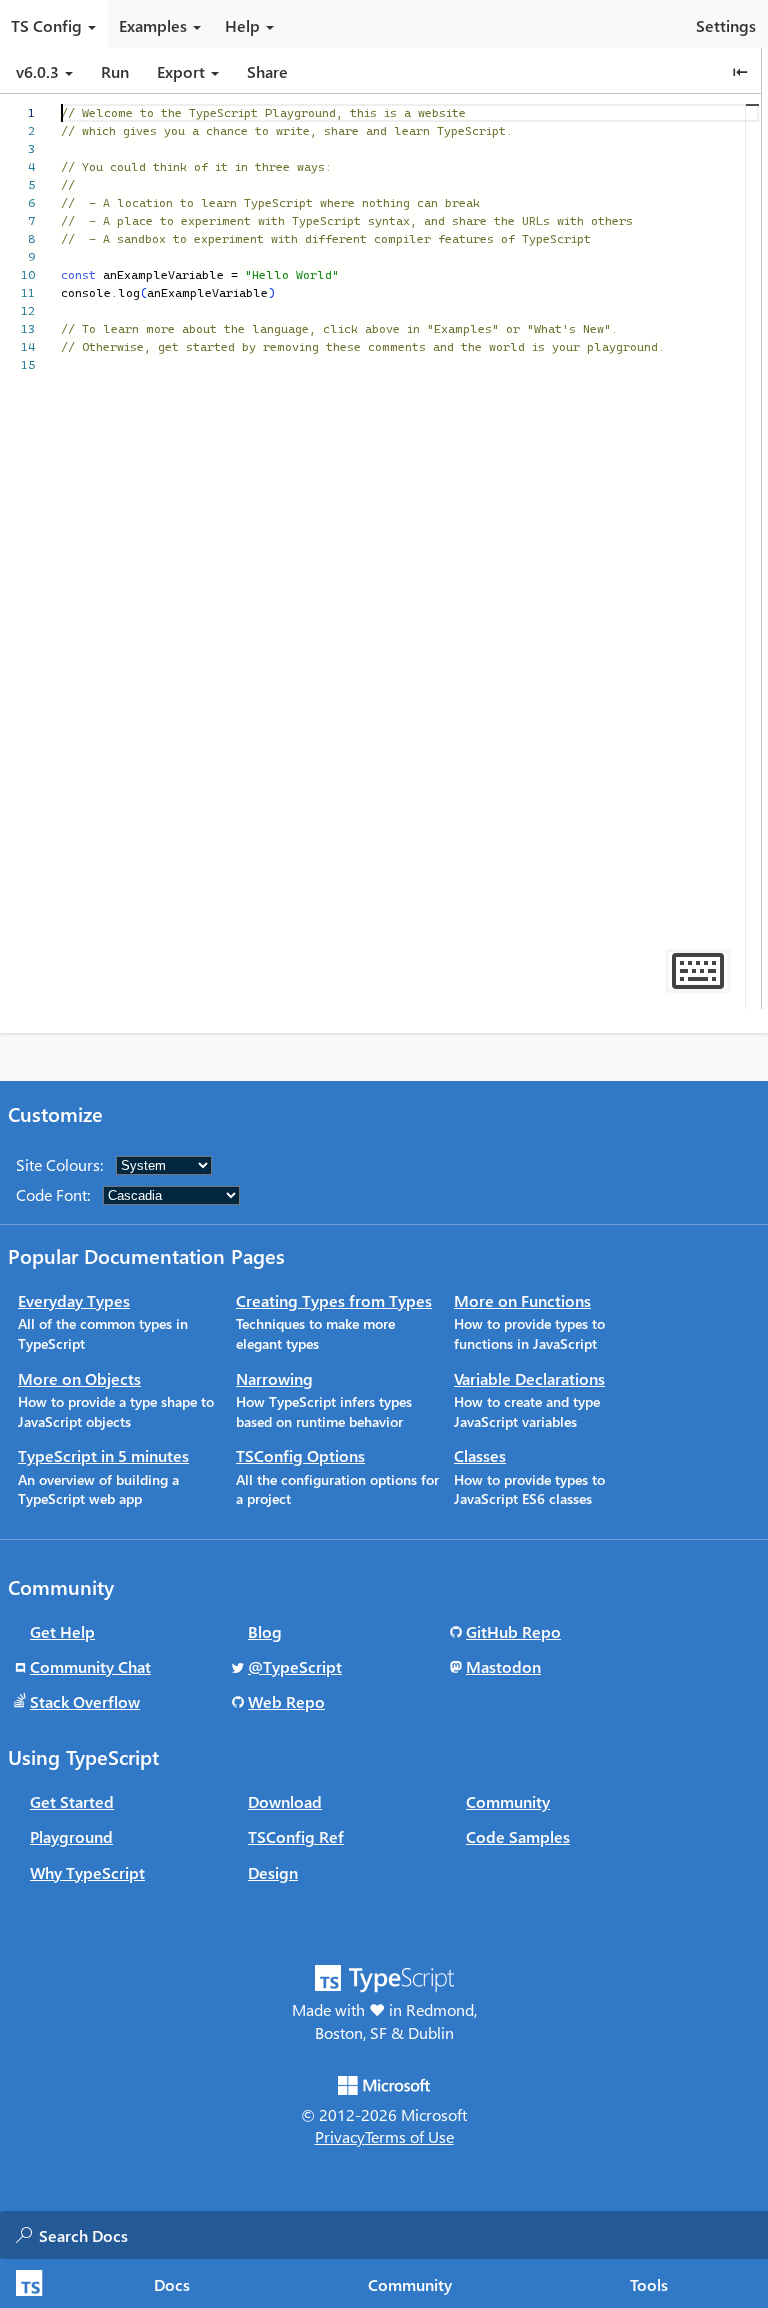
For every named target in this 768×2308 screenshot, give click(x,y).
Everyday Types (74, 1300)
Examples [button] (153, 25)
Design (273, 1872)
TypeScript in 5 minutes (103, 1455)
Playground (71, 1836)
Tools (649, 2284)
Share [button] (267, 71)
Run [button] (115, 71)
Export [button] (181, 71)
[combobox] (239, 2235)
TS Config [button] (46, 25)
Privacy (340, 2136)
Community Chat (90, 1666)
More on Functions (522, 1300)
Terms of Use (409, 2136)
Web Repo (286, 1701)
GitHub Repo (513, 1631)
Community (410, 2284)
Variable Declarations (529, 1378)
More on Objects (79, 1378)
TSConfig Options (300, 1455)
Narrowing (274, 1378)
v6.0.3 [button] (39, 71)
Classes (480, 1455)
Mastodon (503, 1666)
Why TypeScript (87, 1872)
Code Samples (518, 1836)
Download (285, 1801)
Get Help (62, 1631)
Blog (265, 1631)
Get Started (72, 1801)
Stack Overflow (85, 1701)
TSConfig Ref (296, 1836)
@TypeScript (295, 1666)
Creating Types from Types (334, 1300)
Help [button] (242, 25)
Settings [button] (726, 25)
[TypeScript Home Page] (26, 2283)
